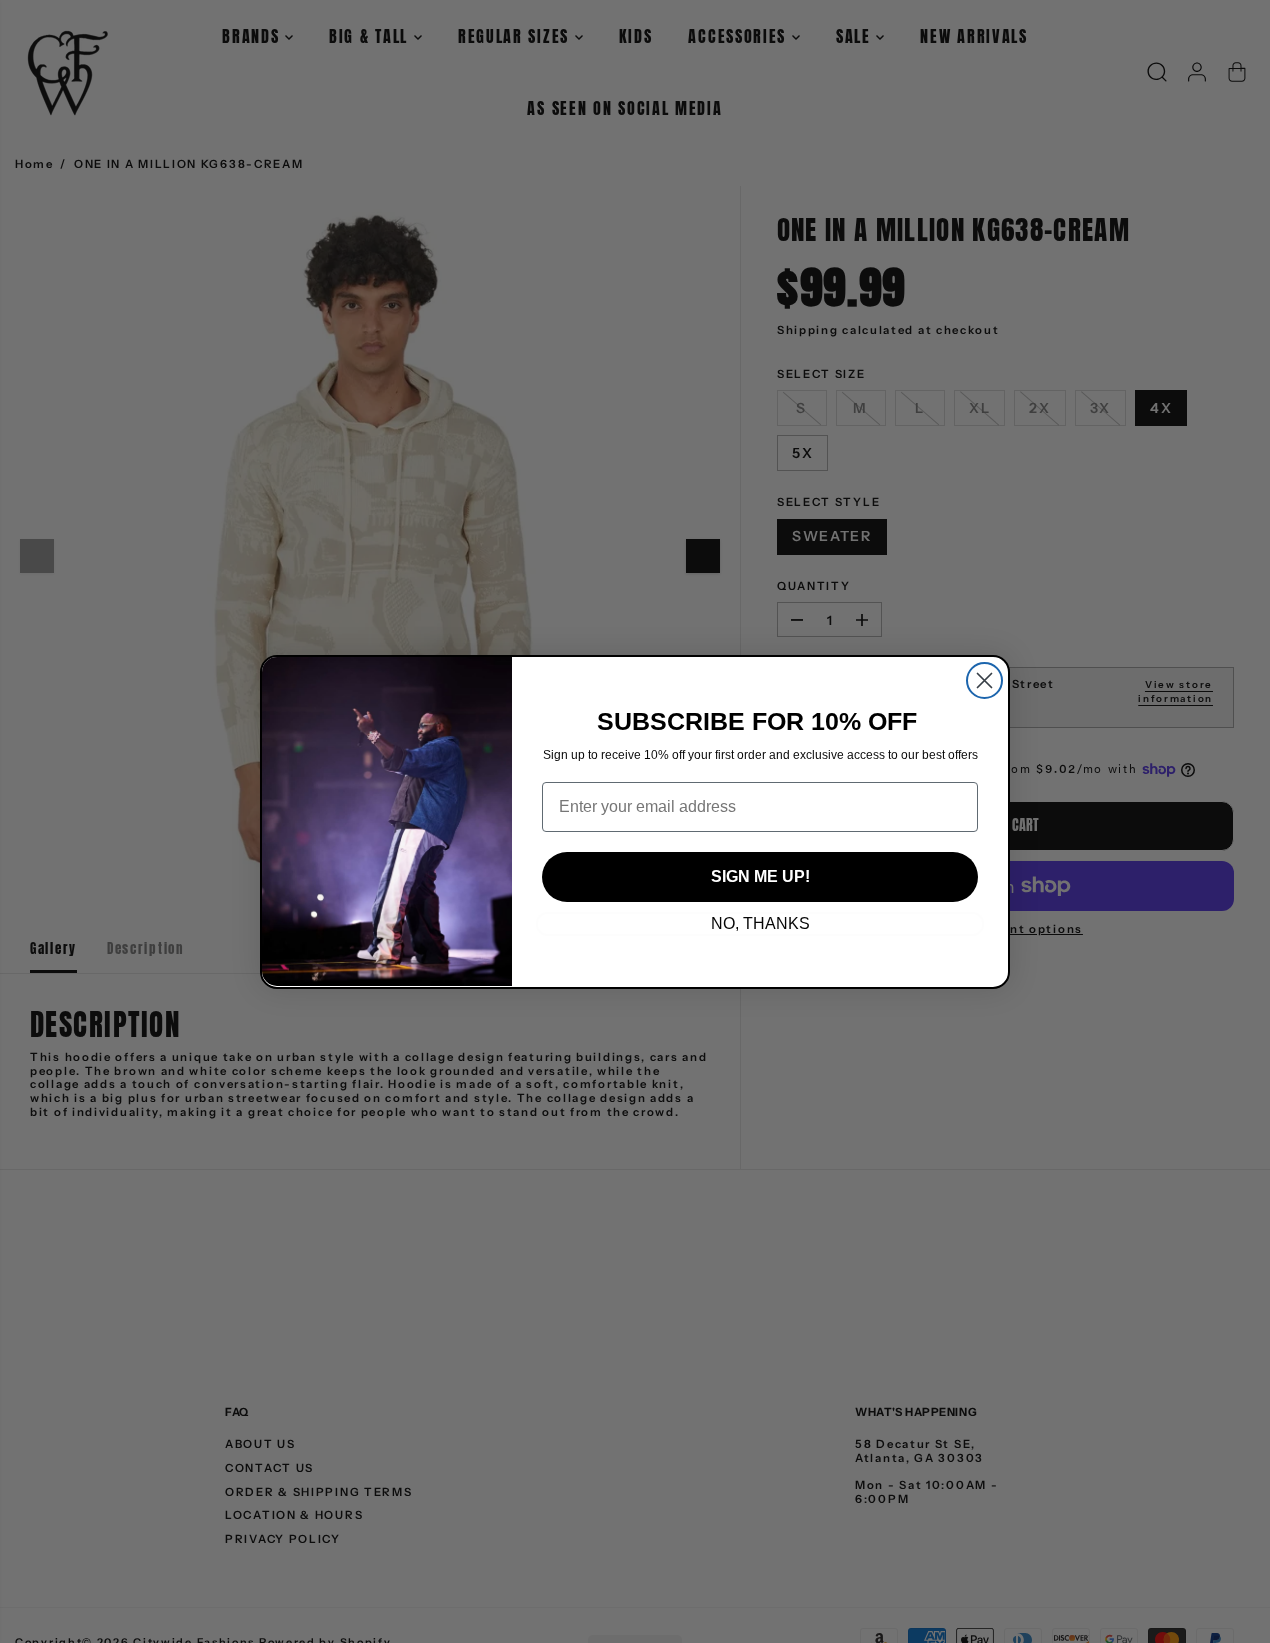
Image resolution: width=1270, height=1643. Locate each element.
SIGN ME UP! (760, 876)
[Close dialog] (984, 680)
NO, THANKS (760, 923)
